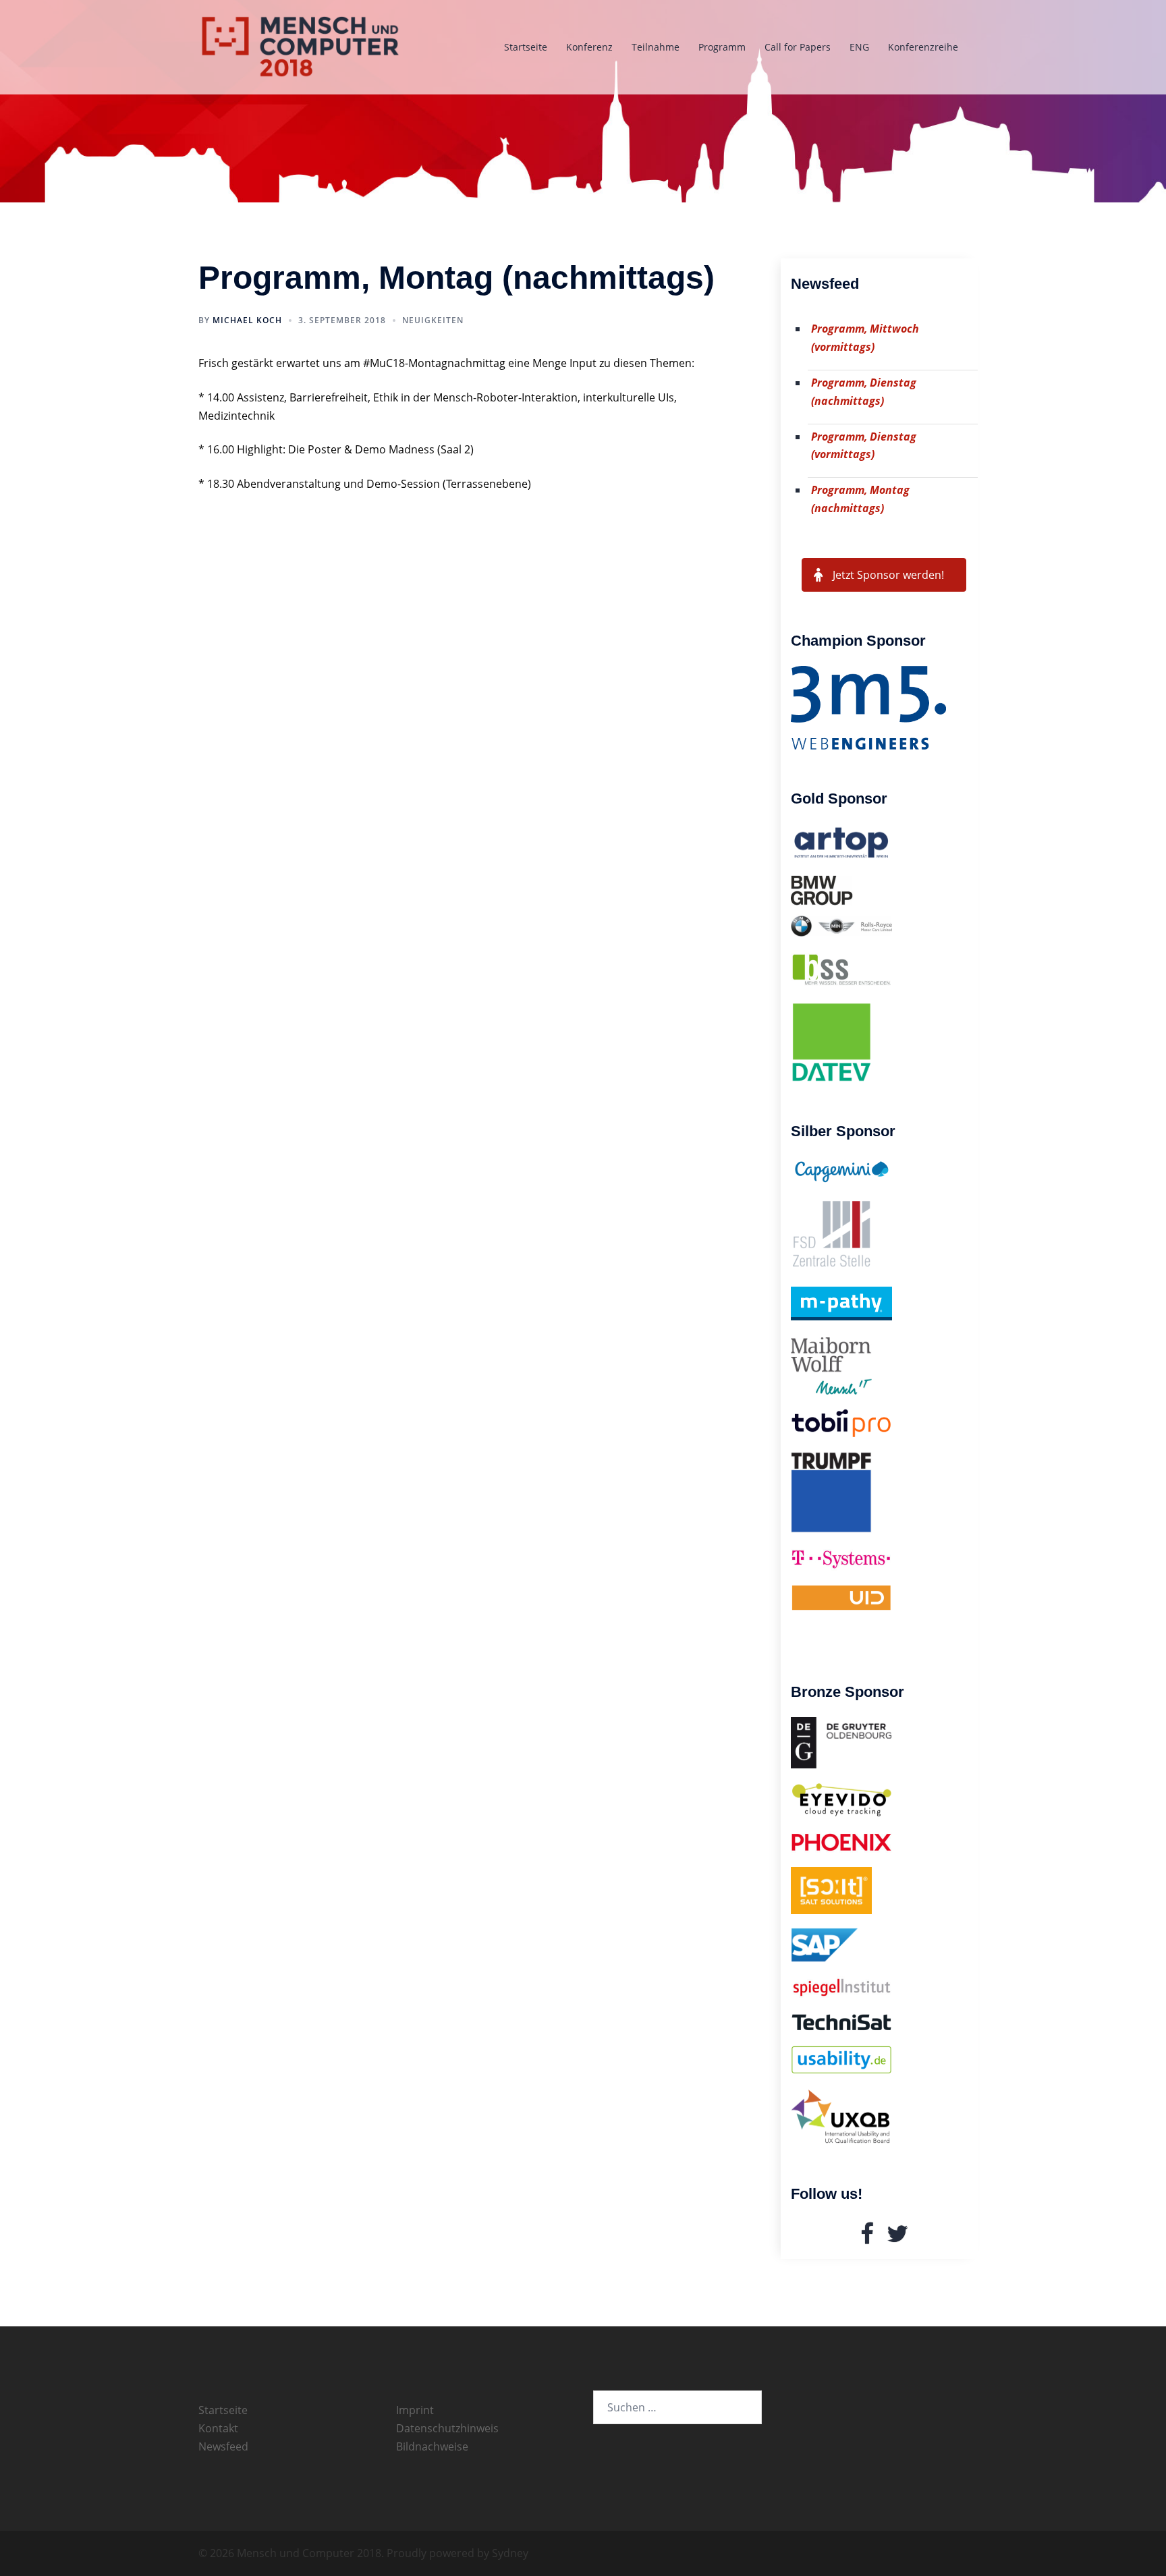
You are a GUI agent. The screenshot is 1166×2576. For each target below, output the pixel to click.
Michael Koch (247, 320)
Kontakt (218, 2428)
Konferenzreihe (923, 47)
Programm (722, 47)
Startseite (526, 47)
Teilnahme (656, 47)
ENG (859, 47)
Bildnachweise (432, 2446)
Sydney (510, 2553)
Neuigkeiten (433, 320)
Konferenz (589, 47)
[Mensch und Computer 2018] (301, 46)
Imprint (415, 2410)
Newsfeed (223, 2446)
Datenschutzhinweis (447, 2428)
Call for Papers (798, 47)
